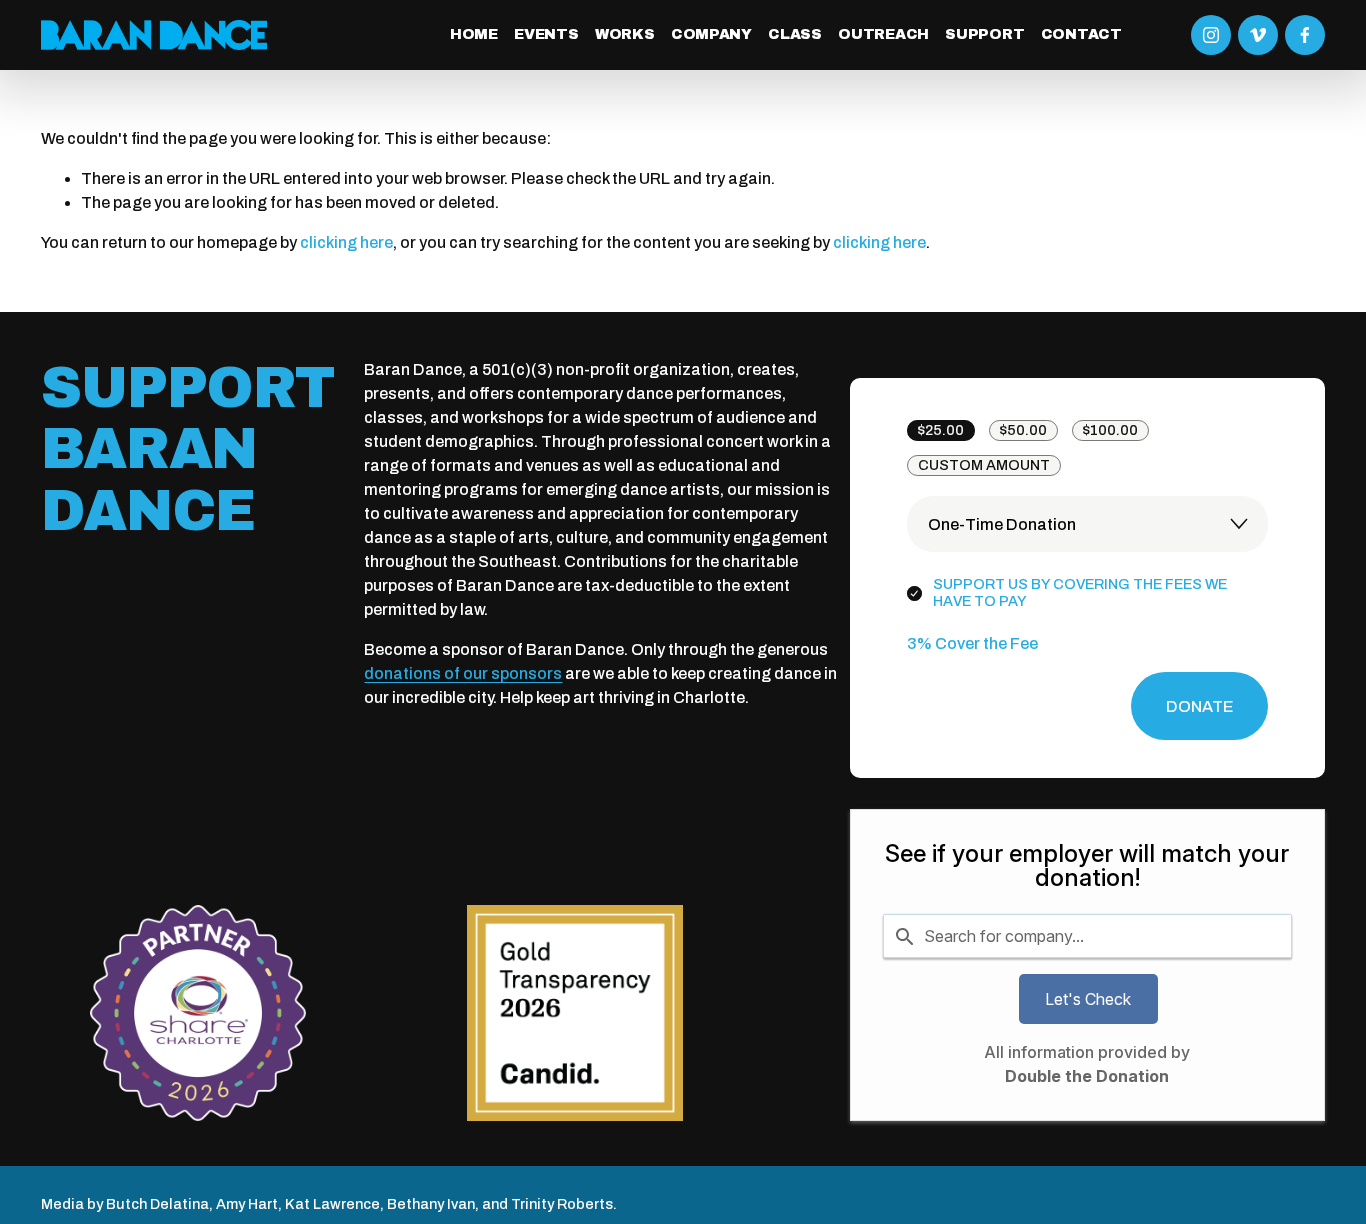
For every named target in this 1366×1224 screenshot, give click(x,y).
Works (625, 34)
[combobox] (1087, 936)
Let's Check (1088, 999)
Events (546, 34)
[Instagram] (1211, 35)
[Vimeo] (1258, 35)
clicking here (346, 242)
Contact (1081, 34)
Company (711, 34)
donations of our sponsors (463, 673)
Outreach (883, 34)
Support (984, 34)
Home (474, 34)
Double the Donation (1087, 1076)
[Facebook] (1305, 35)
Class (795, 34)
